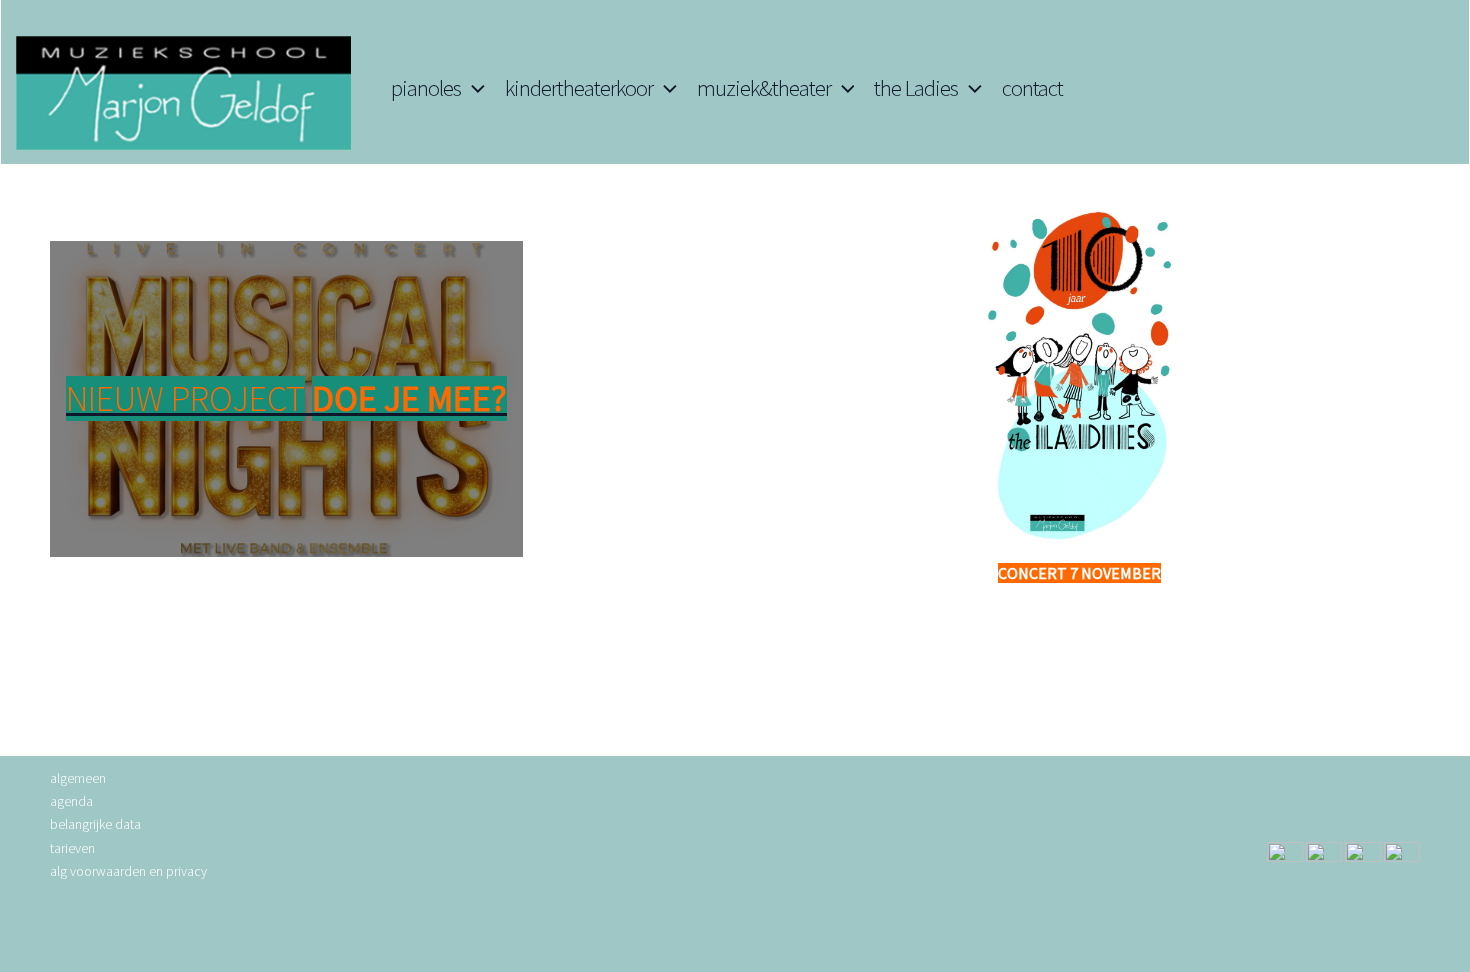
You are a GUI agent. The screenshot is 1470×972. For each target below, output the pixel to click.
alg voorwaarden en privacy (128, 871)
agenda (71, 801)
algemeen (78, 778)
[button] (473, 88)
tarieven (72, 848)
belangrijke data (95, 824)
